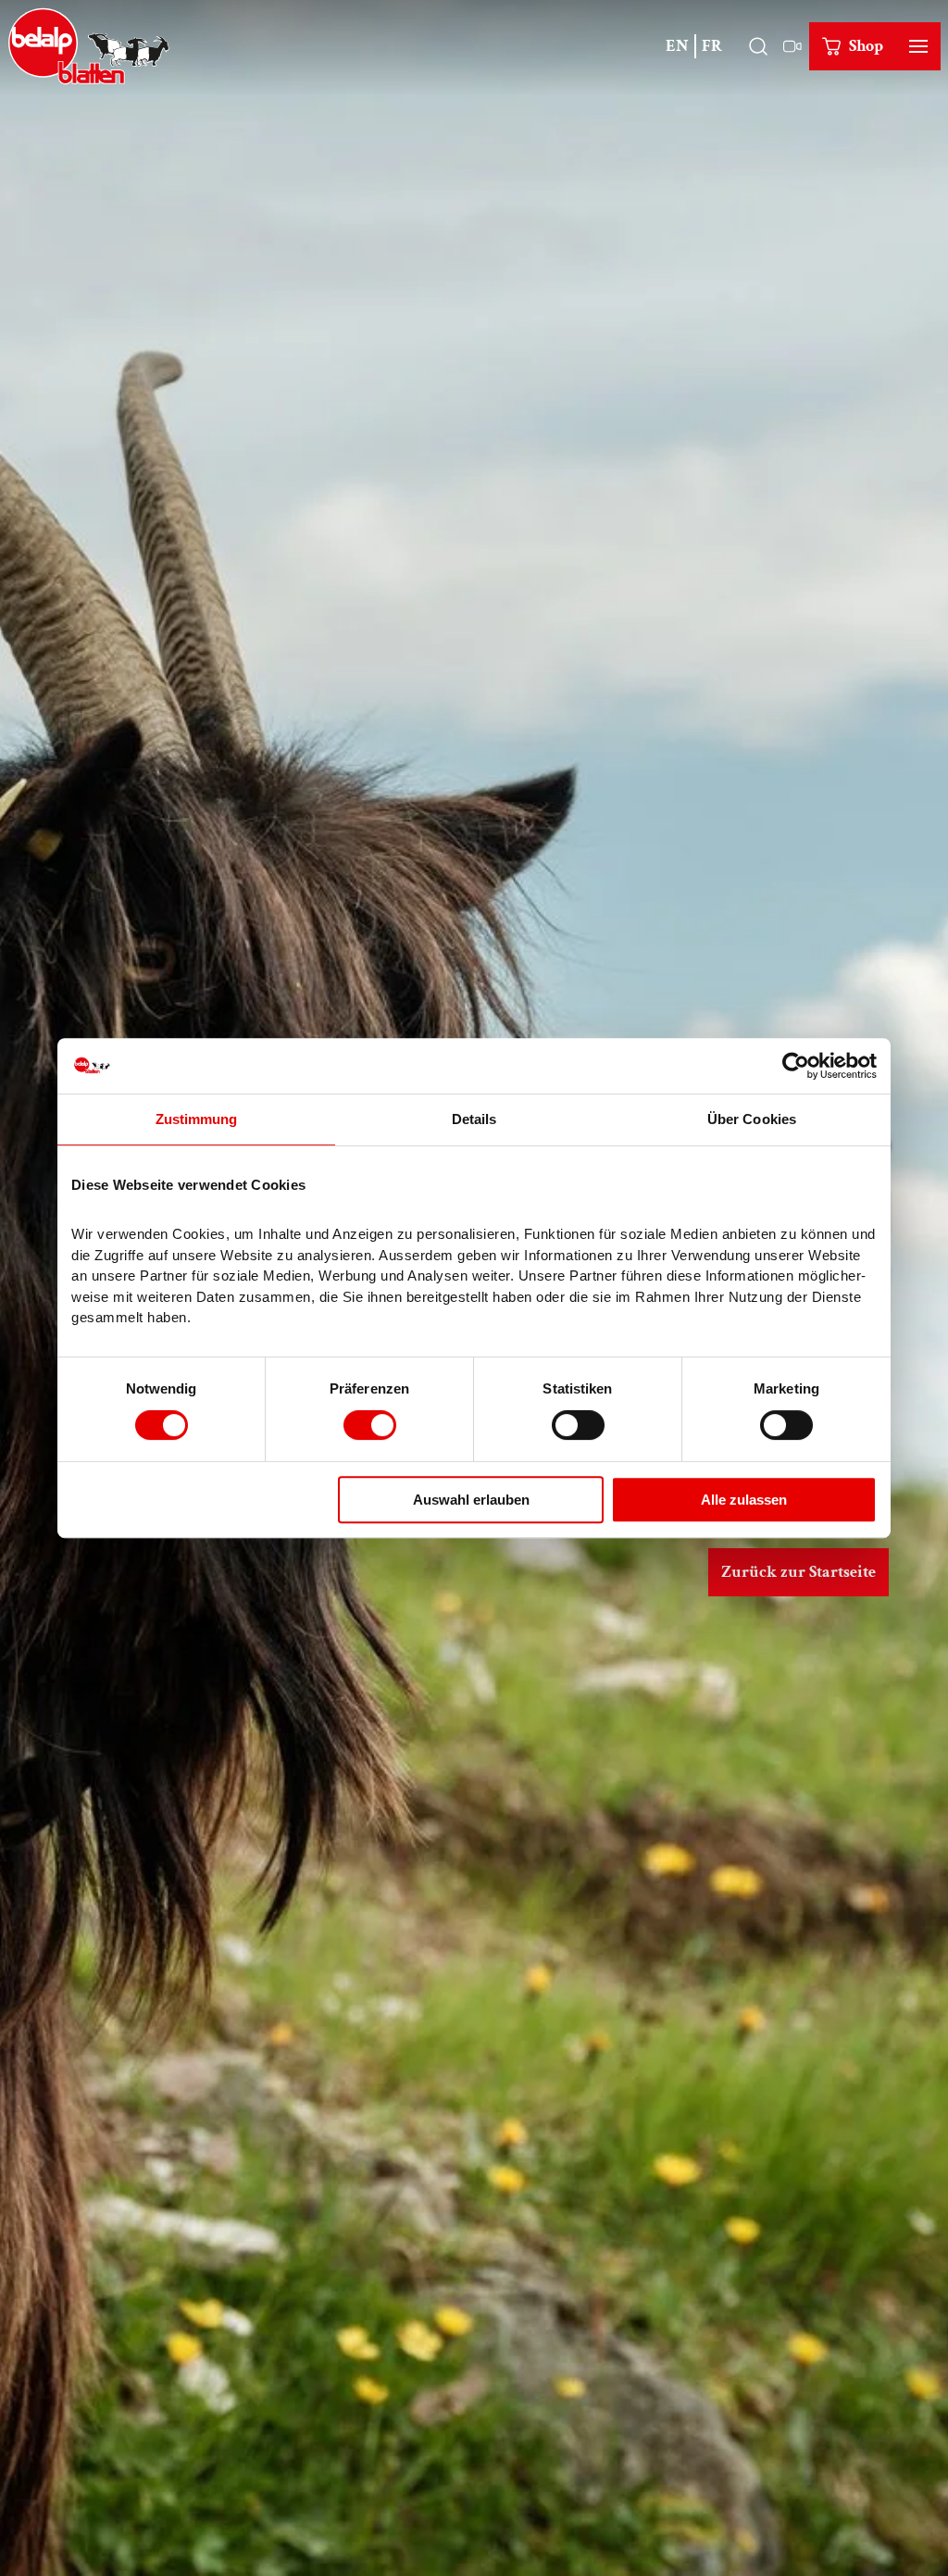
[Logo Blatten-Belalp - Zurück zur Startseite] (89, 46)
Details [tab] (474, 1119)
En (677, 46)
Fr (712, 46)
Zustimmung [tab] (197, 1119)
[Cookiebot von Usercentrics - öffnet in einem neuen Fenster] (796, 1066)
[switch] (370, 1425)
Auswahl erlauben (471, 1500)
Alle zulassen (744, 1500)
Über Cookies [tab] (752, 1119)
